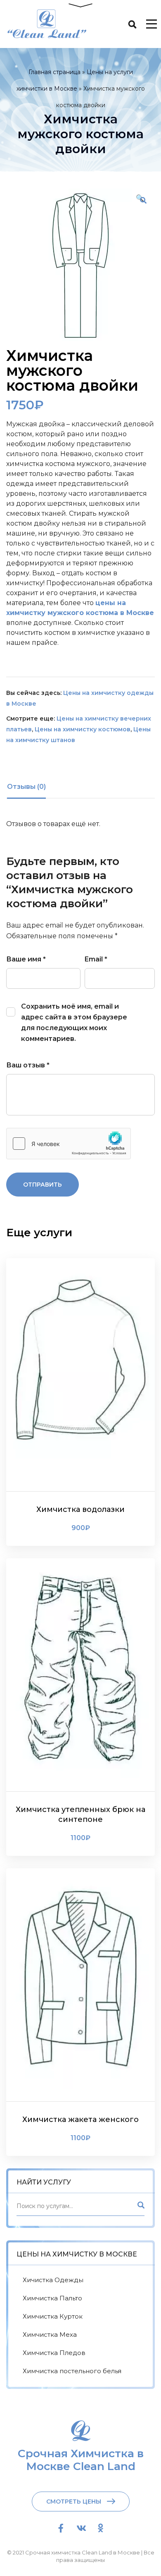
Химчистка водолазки (80, 1509)
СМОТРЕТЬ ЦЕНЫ (74, 2502)
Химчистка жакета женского (80, 2119)
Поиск (140, 2207)
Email (96, 959)
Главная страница (54, 72)
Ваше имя (26, 959)
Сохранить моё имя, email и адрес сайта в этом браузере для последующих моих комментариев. (74, 1022)
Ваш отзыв (28, 1065)
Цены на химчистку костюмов (83, 729)
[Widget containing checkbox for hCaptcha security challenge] (69, 1144)
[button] (143, 200)
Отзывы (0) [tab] (26, 787)
